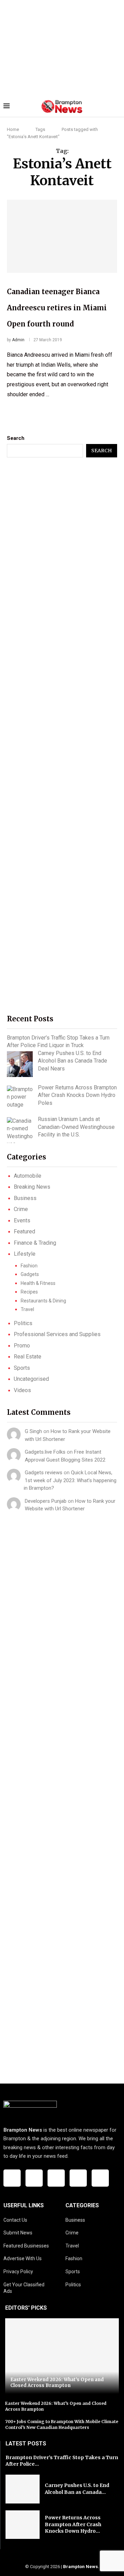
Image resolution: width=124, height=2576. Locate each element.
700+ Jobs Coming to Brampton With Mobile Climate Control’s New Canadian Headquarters (62, 2424)
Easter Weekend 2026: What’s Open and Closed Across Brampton (57, 2383)
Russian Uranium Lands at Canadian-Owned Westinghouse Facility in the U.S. (76, 1127)
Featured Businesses (26, 2246)
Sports (22, 1368)
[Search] (117, 107)
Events (22, 1220)
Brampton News (80, 2567)
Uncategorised (31, 1379)
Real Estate (28, 1357)
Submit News (18, 2233)
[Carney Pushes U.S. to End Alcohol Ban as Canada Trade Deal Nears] (20, 1064)
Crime (21, 1209)
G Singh (33, 1431)
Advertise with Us (23, 2258)
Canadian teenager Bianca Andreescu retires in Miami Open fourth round (57, 308)
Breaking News (32, 1187)
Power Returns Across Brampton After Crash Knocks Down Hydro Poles (77, 1095)
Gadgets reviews (44, 1473)
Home (13, 129)
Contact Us (15, 2220)
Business (25, 1198)
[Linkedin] (78, 2178)
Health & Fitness (38, 1283)
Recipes (29, 1292)
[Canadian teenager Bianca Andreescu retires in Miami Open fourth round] (62, 236)
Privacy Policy (18, 2272)
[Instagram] (56, 2178)
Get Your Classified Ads (24, 2288)
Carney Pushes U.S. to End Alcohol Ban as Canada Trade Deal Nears (73, 1061)
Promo (22, 1346)
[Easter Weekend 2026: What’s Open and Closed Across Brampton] (62, 2356)
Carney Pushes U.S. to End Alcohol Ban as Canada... (77, 2489)
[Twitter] (34, 2178)
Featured (24, 1231)
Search (16, 438)
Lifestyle (25, 1254)
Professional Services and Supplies (57, 1334)
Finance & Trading (35, 1243)
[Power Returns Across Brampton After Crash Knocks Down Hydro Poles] (20, 1097)
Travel (27, 1309)
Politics (23, 1323)
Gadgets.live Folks (45, 1452)
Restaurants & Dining (43, 1301)
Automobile (28, 1176)
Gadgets (30, 1274)
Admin (18, 340)
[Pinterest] (100, 2178)
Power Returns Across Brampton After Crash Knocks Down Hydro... (73, 2524)
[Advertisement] (62, 48)
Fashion (29, 1266)
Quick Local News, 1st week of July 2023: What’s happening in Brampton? (70, 1480)
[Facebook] (12, 2178)
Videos (22, 1390)
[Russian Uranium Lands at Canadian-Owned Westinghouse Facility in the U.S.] (20, 1130)
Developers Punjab (46, 1501)
